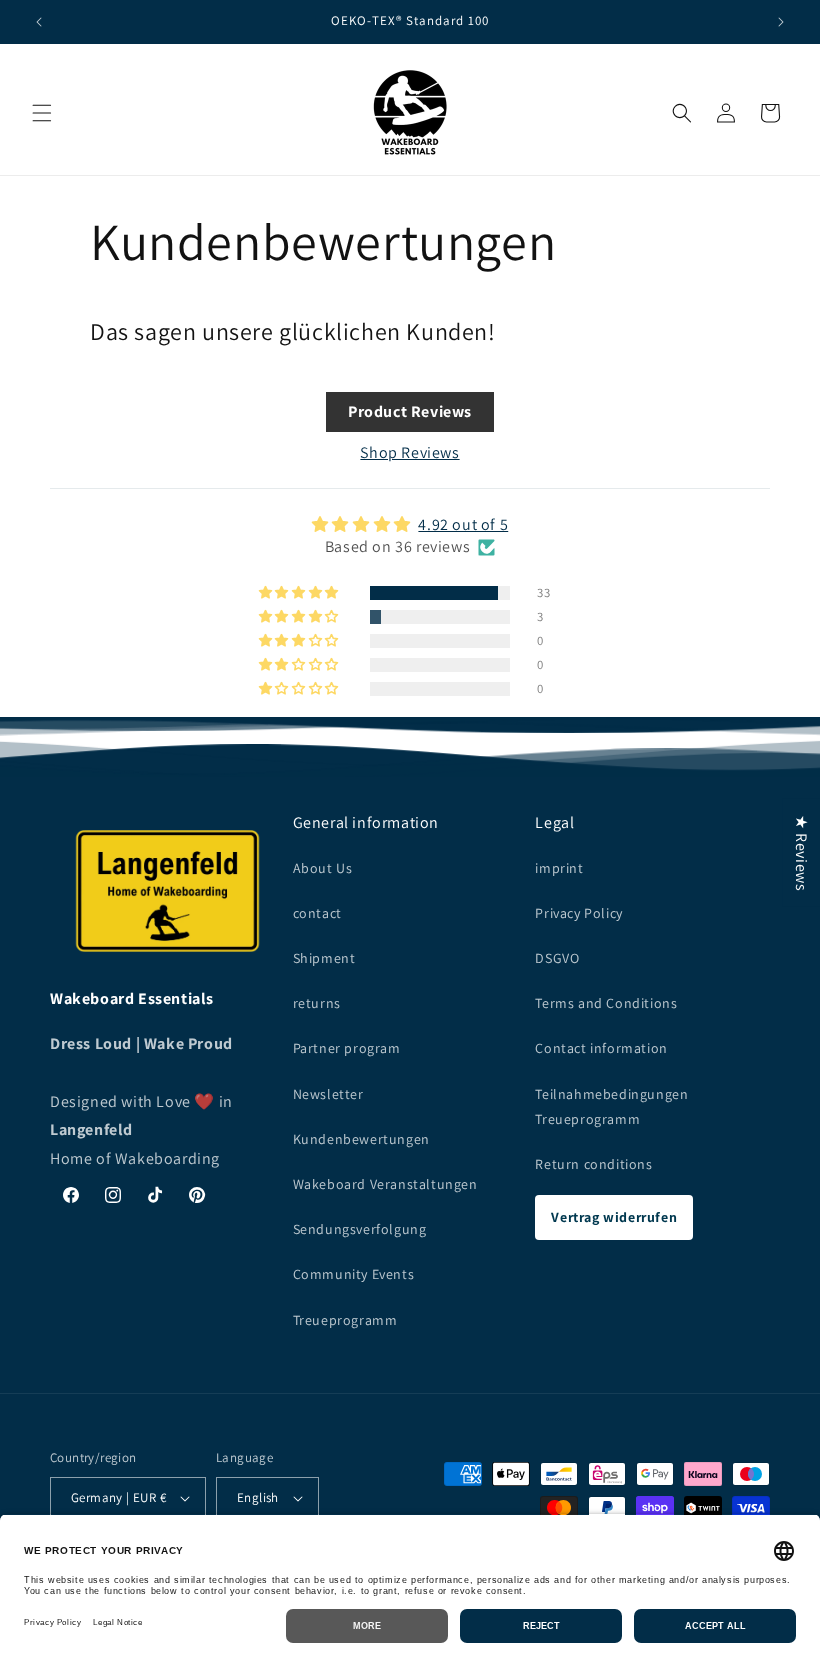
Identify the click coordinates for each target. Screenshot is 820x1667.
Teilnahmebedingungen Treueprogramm (611, 1106)
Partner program (347, 1048)
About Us (323, 868)
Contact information (601, 1048)
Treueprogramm (345, 1320)
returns (317, 1003)
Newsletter (328, 1094)
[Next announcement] (781, 22)
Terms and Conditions (606, 1003)
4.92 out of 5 (463, 524)
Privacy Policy (578, 913)
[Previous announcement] (39, 22)
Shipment (324, 958)
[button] (42, 113)
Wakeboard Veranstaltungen (385, 1184)
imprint (559, 868)
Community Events (354, 1274)
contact (317, 913)
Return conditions (593, 1164)
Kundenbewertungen (361, 1139)
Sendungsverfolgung (360, 1229)
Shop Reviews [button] (409, 452)
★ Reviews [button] (801, 852)
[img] (410, 524)
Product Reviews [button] (410, 411)
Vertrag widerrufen (614, 1217)
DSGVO (557, 958)
